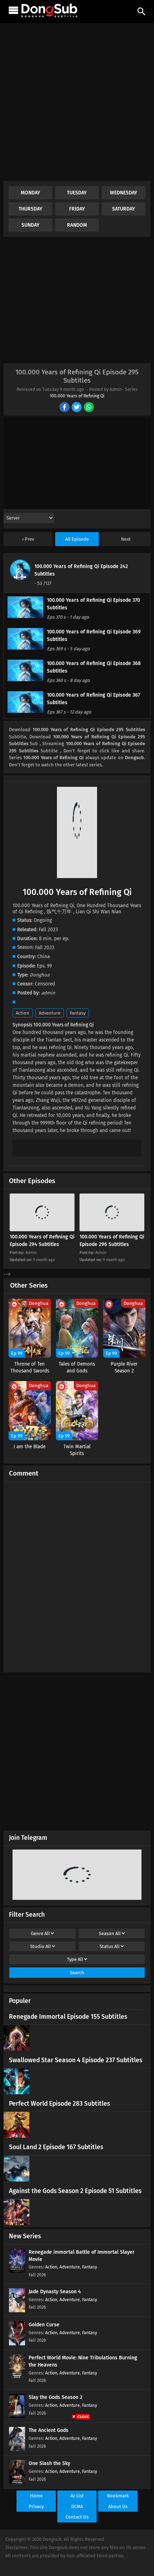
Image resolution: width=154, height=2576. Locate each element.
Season (110, 1933)
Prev (29, 539)
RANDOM (77, 225)
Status (110, 1946)
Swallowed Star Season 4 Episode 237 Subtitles (76, 2060)
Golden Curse (44, 2325)
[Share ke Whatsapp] (89, 408)
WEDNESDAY (124, 193)
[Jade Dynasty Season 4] (17, 2311)
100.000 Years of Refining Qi (77, 396)
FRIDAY (77, 209)
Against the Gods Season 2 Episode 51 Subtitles (75, 2191)
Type (75, 1959)
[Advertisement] (77, 104)
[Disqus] (77, 1574)
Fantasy (78, 1013)
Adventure (50, 1013)
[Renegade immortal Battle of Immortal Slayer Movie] (17, 2271)
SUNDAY (30, 225)
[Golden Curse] (17, 2344)
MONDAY (30, 193)
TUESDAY (77, 193)
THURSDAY (30, 209)
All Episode (77, 539)
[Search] (141, 11)
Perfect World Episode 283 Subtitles (59, 2104)
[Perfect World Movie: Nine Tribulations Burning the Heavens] (17, 2377)
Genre (40, 1933)
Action (23, 1013)
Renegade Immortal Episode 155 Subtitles (68, 2017)
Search (77, 1973)
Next (126, 539)
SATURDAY (124, 209)
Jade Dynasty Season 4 (55, 2292)
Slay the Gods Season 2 (56, 2397)
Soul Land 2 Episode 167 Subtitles (56, 2147)
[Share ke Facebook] (65, 408)
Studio (40, 1946)
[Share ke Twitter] (77, 408)
